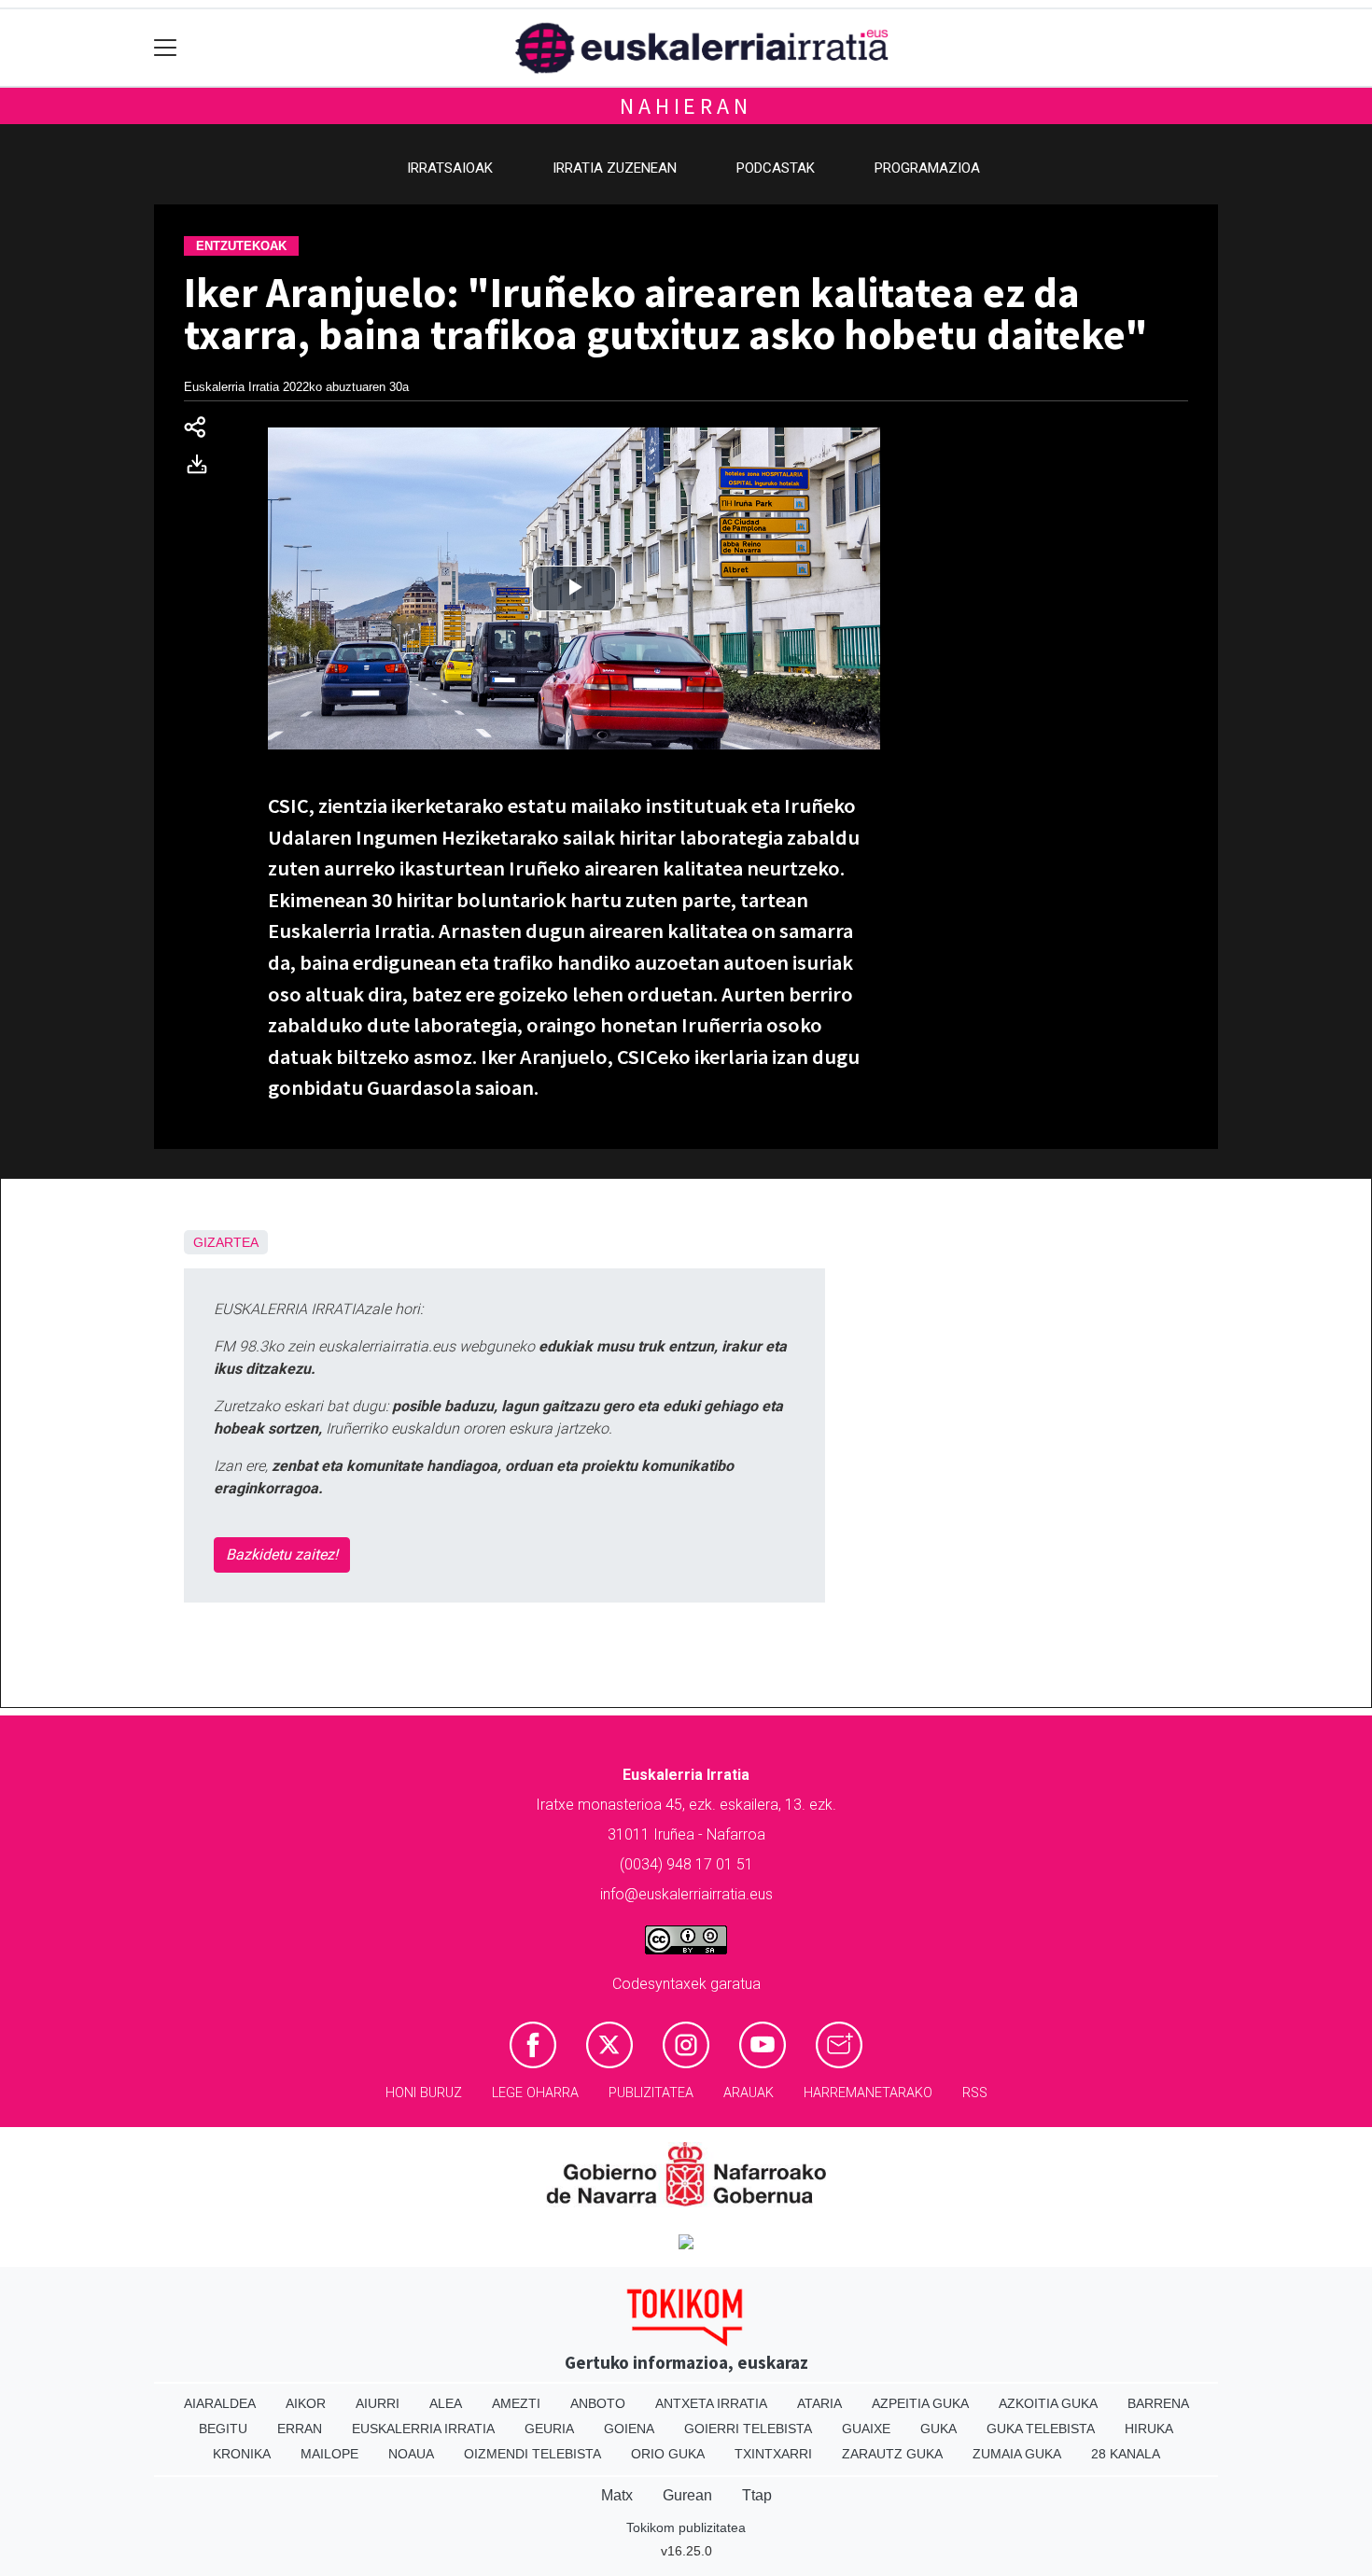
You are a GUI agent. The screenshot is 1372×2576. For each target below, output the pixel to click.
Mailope (329, 2454)
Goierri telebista (748, 2429)
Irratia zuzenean (615, 168)
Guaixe (866, 2429)
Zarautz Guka (892, 2454)
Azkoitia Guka (1048, 2403)
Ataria (819, 2403)
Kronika (242, 2454)
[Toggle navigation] (166, 48)
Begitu (223, 2429)
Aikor (306, 2403)
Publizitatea (651, 2093)
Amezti (516, 2403)
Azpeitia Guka (920, 2403)
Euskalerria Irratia (423, 2429)
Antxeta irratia (711, 2403)
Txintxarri (773, 2454)
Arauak (749, 2093)
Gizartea (226, 1242)
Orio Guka (668, 2454)
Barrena (1158, 2403)
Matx (617, 2495)
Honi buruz (424, 2093)
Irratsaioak (450, 168)
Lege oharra (535, 2093)
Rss (975, 2093)
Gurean (687, 2495)
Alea (446, 2403)
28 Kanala (1126, 2454)
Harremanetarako (868, 2093)
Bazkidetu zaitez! (282, 1554)
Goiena (629, 2429)
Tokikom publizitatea (686, 2527)
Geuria (549, 2429)
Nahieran (686, 106)
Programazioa (927, 168)
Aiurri (378, 2403)
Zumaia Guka (1017, 2454)
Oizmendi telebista (532, 2454)
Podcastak (776, 168)
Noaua (411, 2454)
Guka (938, 2429)
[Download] (203, 468)
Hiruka (1149, 2429)
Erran (300, 2429)
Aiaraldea (220, 2403)
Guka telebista (1041, 2429)
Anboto (598, 2403)
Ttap (757, 2495)
